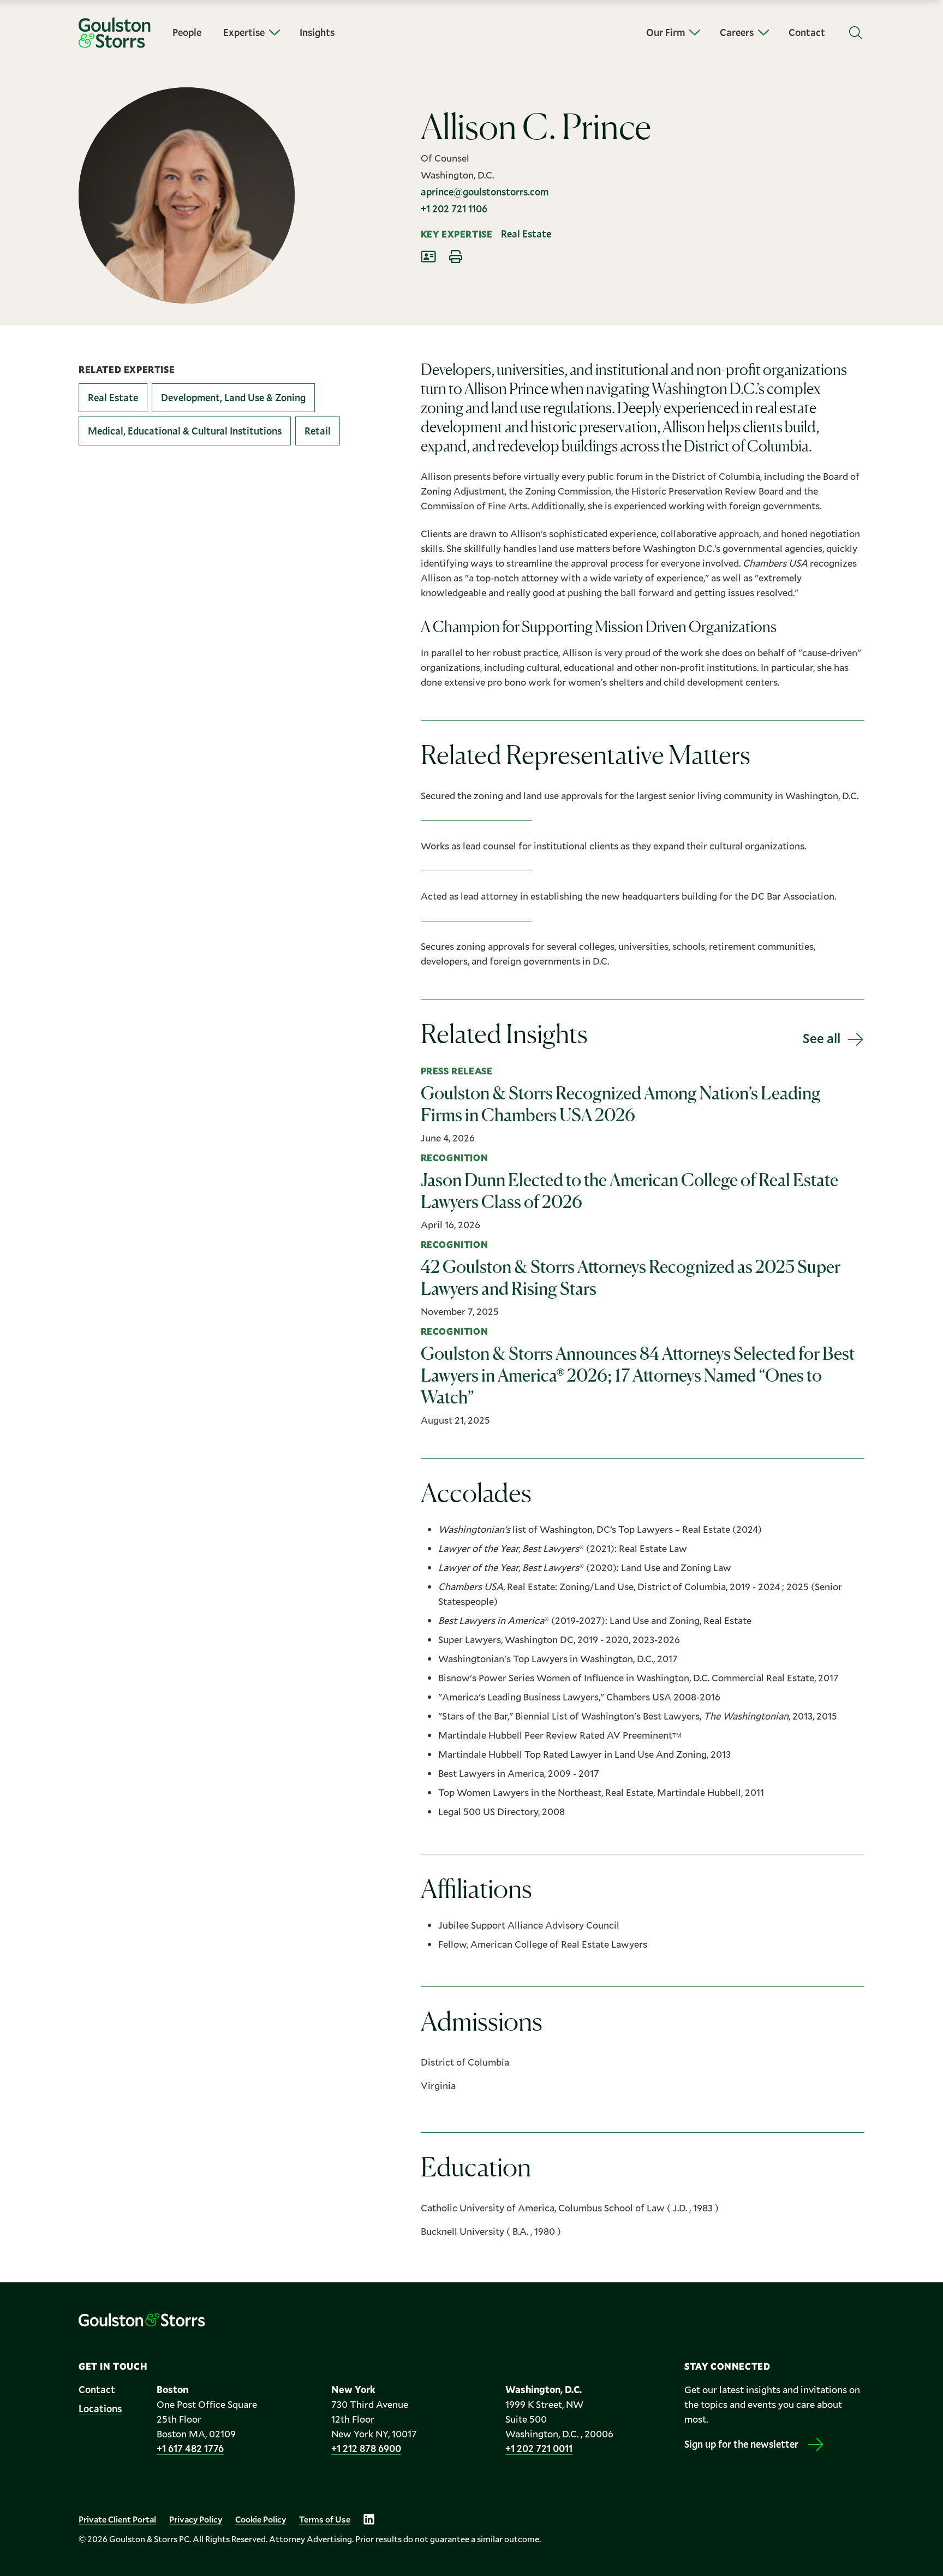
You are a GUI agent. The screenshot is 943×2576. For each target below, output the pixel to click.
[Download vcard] (428, 257)
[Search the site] (856, 33)
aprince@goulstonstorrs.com (485, 192)
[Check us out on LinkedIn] (369, 2519)
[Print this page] (456, 257)
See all (822, 1038)
